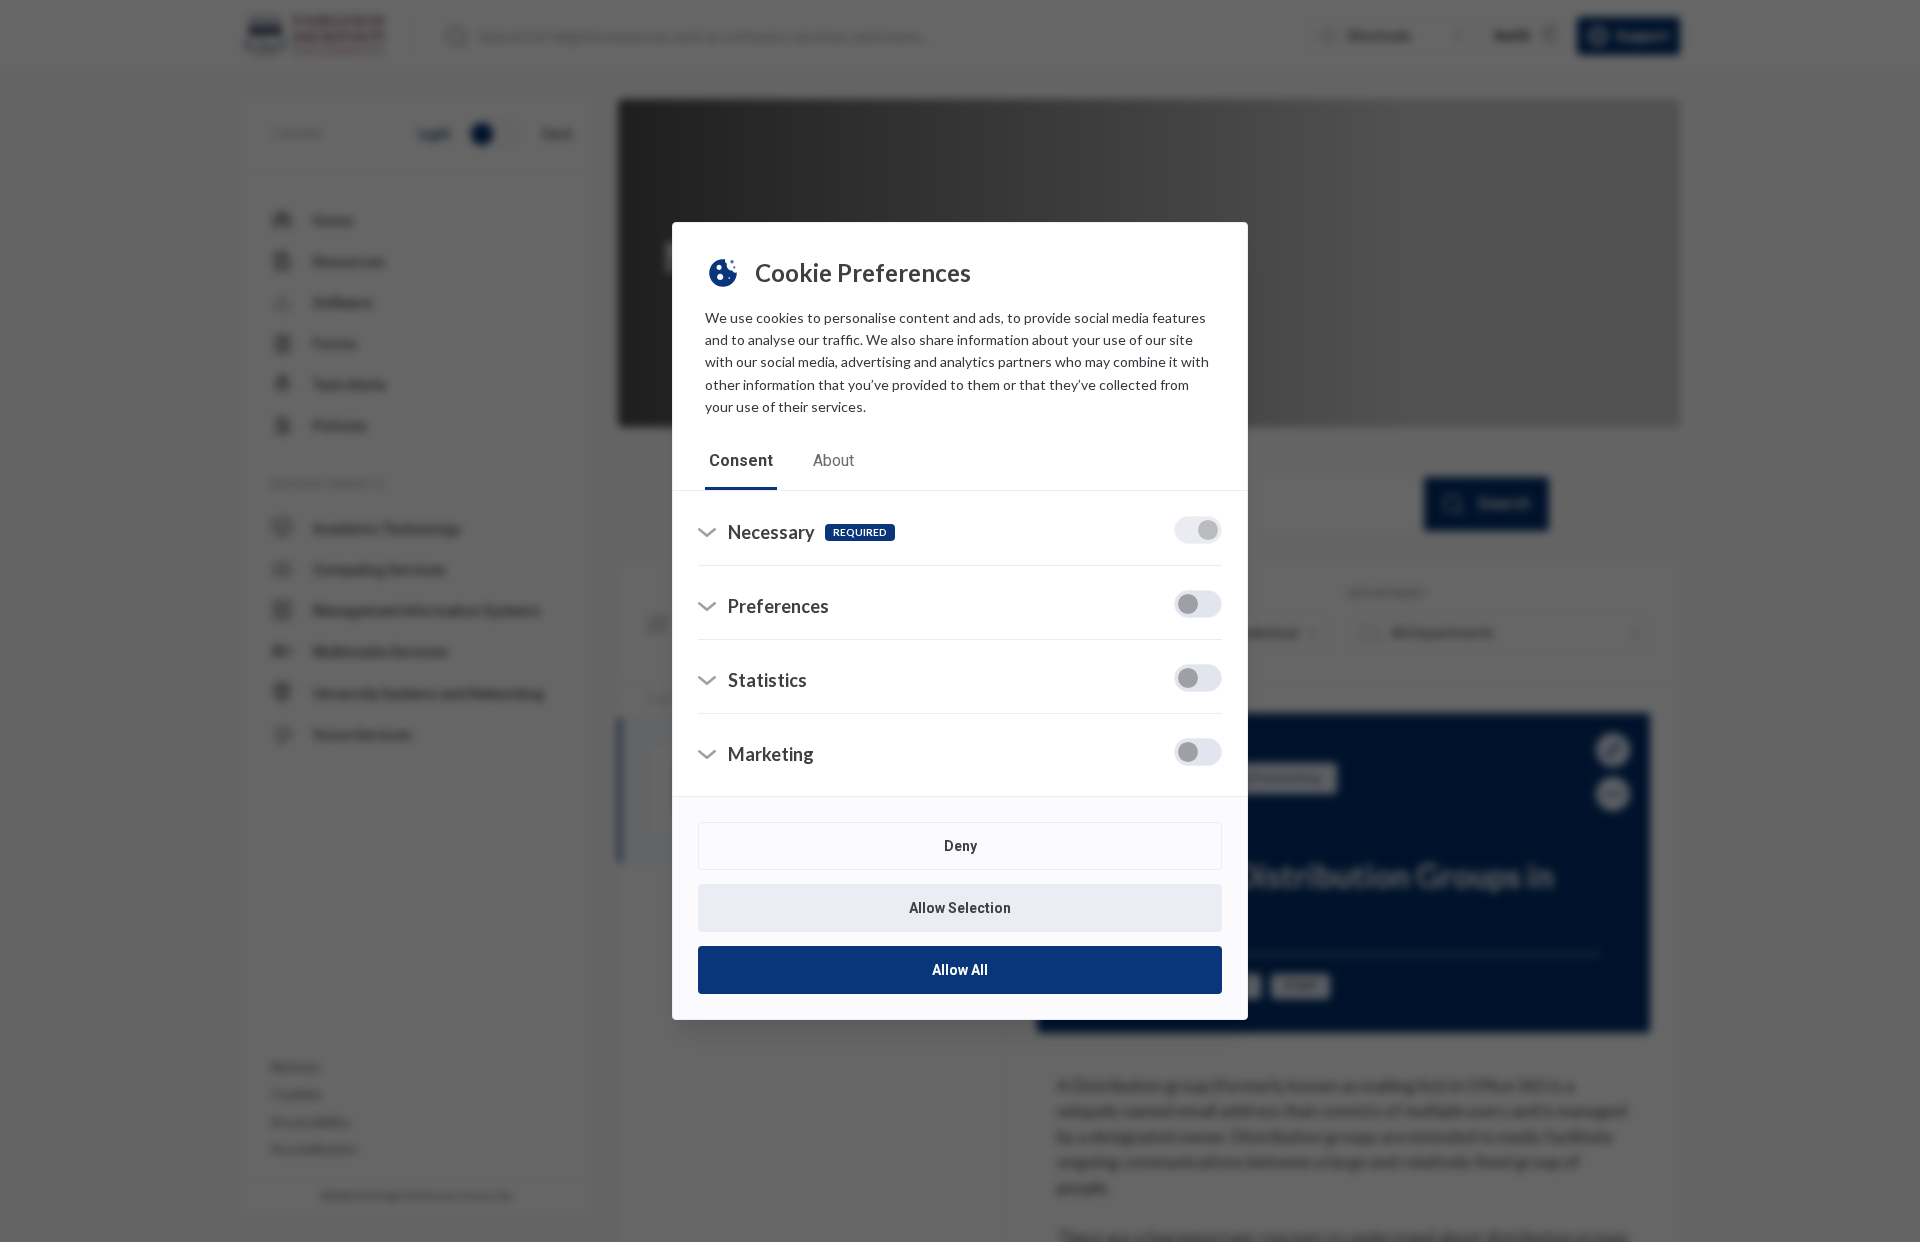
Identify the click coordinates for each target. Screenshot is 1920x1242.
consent (741, 460)
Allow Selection (960, 908)
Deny (960, 846)
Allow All (960, 970)
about (833, 460)
